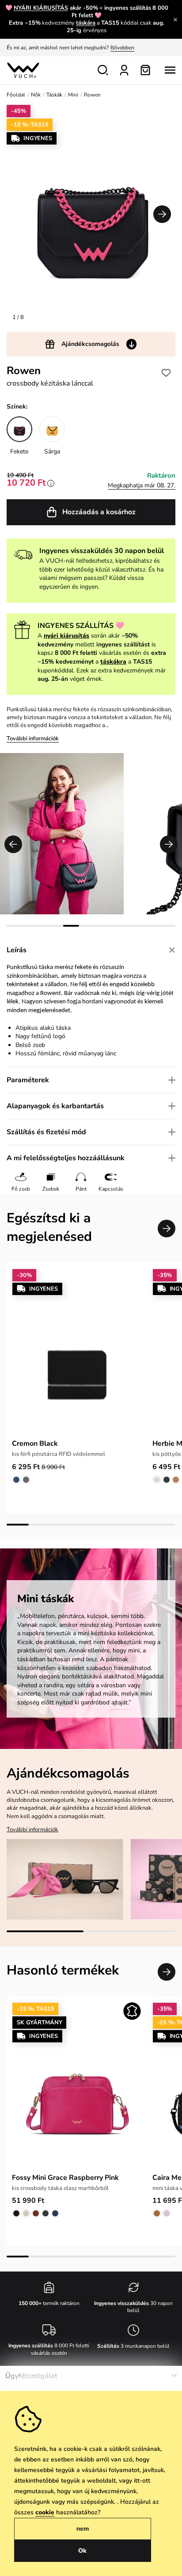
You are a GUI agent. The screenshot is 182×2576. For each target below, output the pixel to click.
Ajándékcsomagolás (90, 344)
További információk (33, 739)
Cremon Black (35, 1444)
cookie (45, 2512)
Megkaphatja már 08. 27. (142, 485)
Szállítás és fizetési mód (46, 1132)
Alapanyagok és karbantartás (55, 1106)
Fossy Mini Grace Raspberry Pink (65, 2178)
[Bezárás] (175, 19)
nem (83, 2529)
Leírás (17, 950)
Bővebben (122, 48)
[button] (162, 214)
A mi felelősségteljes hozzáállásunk (66, 1158)
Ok (82, 2551)
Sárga (52, 451)
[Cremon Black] (77, 1351)
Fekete (19, 451)
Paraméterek (28, 1080)
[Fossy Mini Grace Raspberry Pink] (77, 2085)
